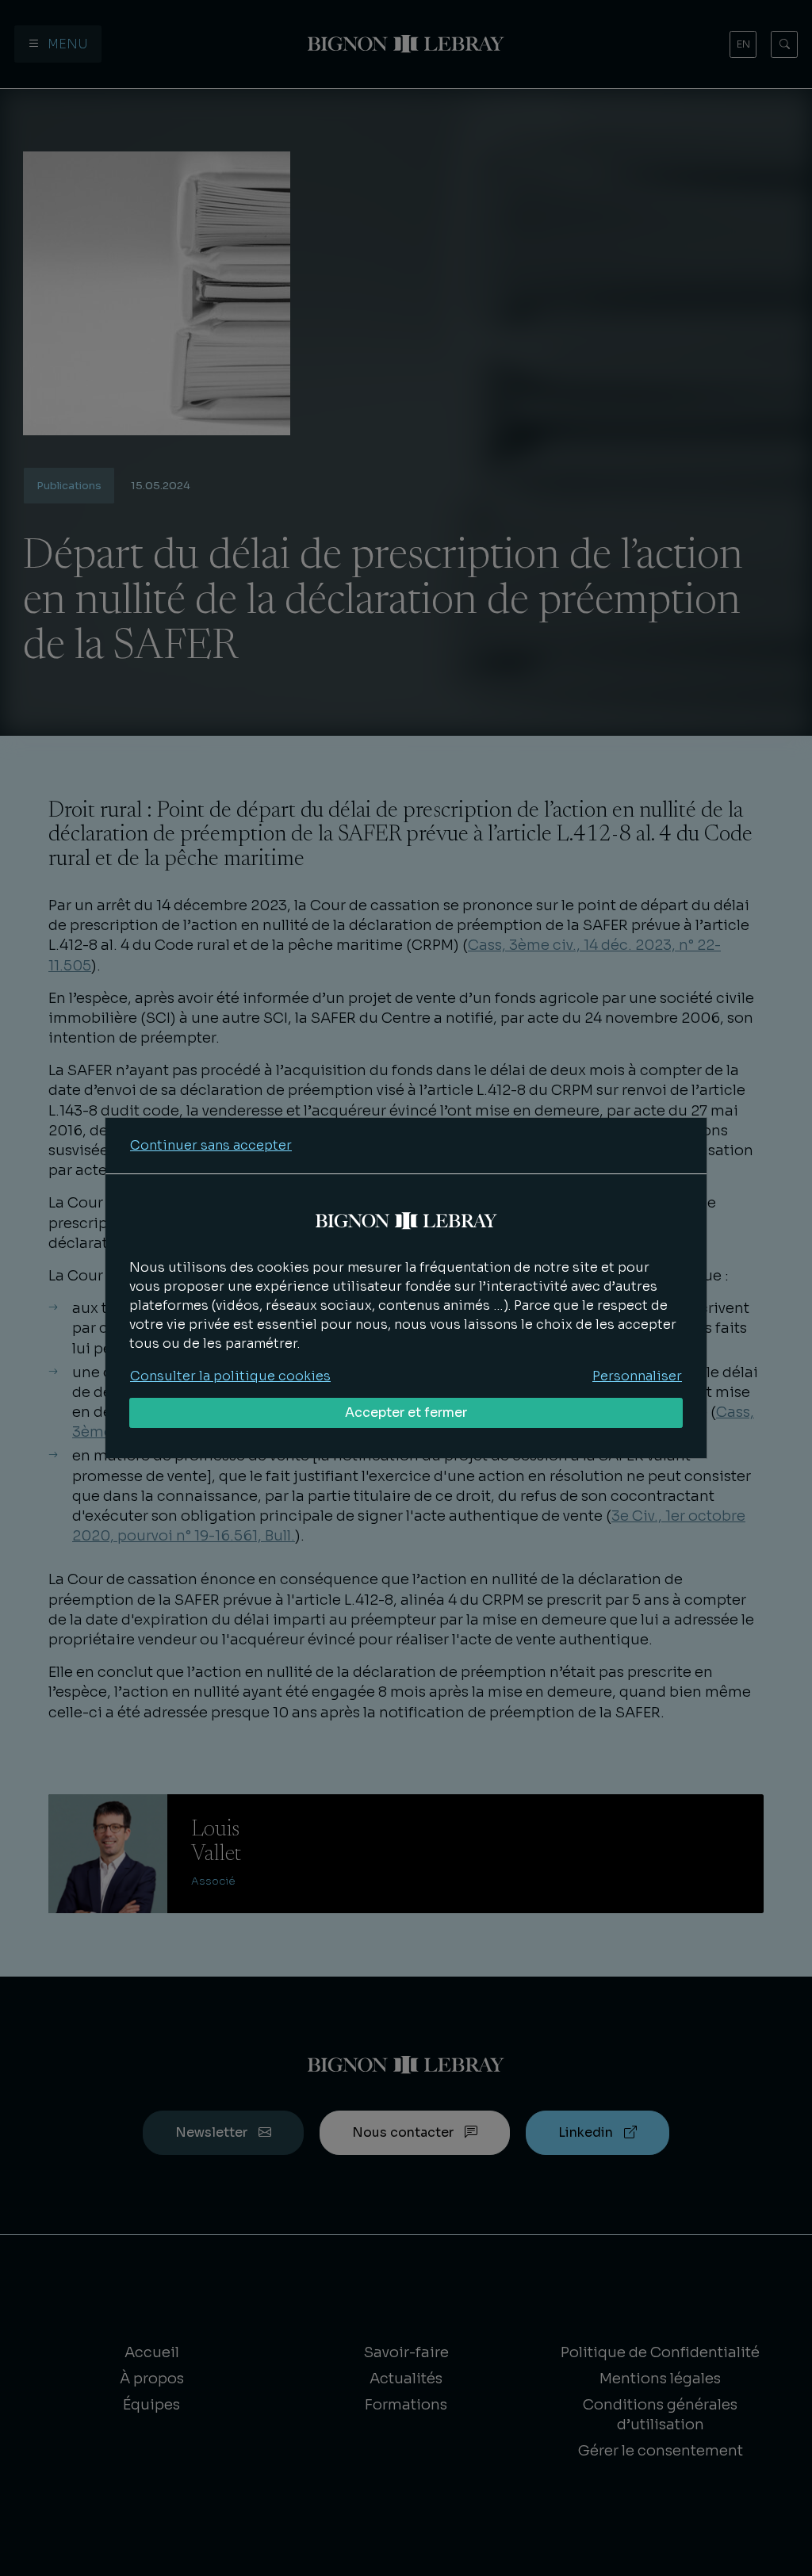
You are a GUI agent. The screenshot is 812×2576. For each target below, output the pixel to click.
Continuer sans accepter (211, 1145)
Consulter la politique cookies (230, 1376)
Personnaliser (637, 1376)
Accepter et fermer (406, 1412)
